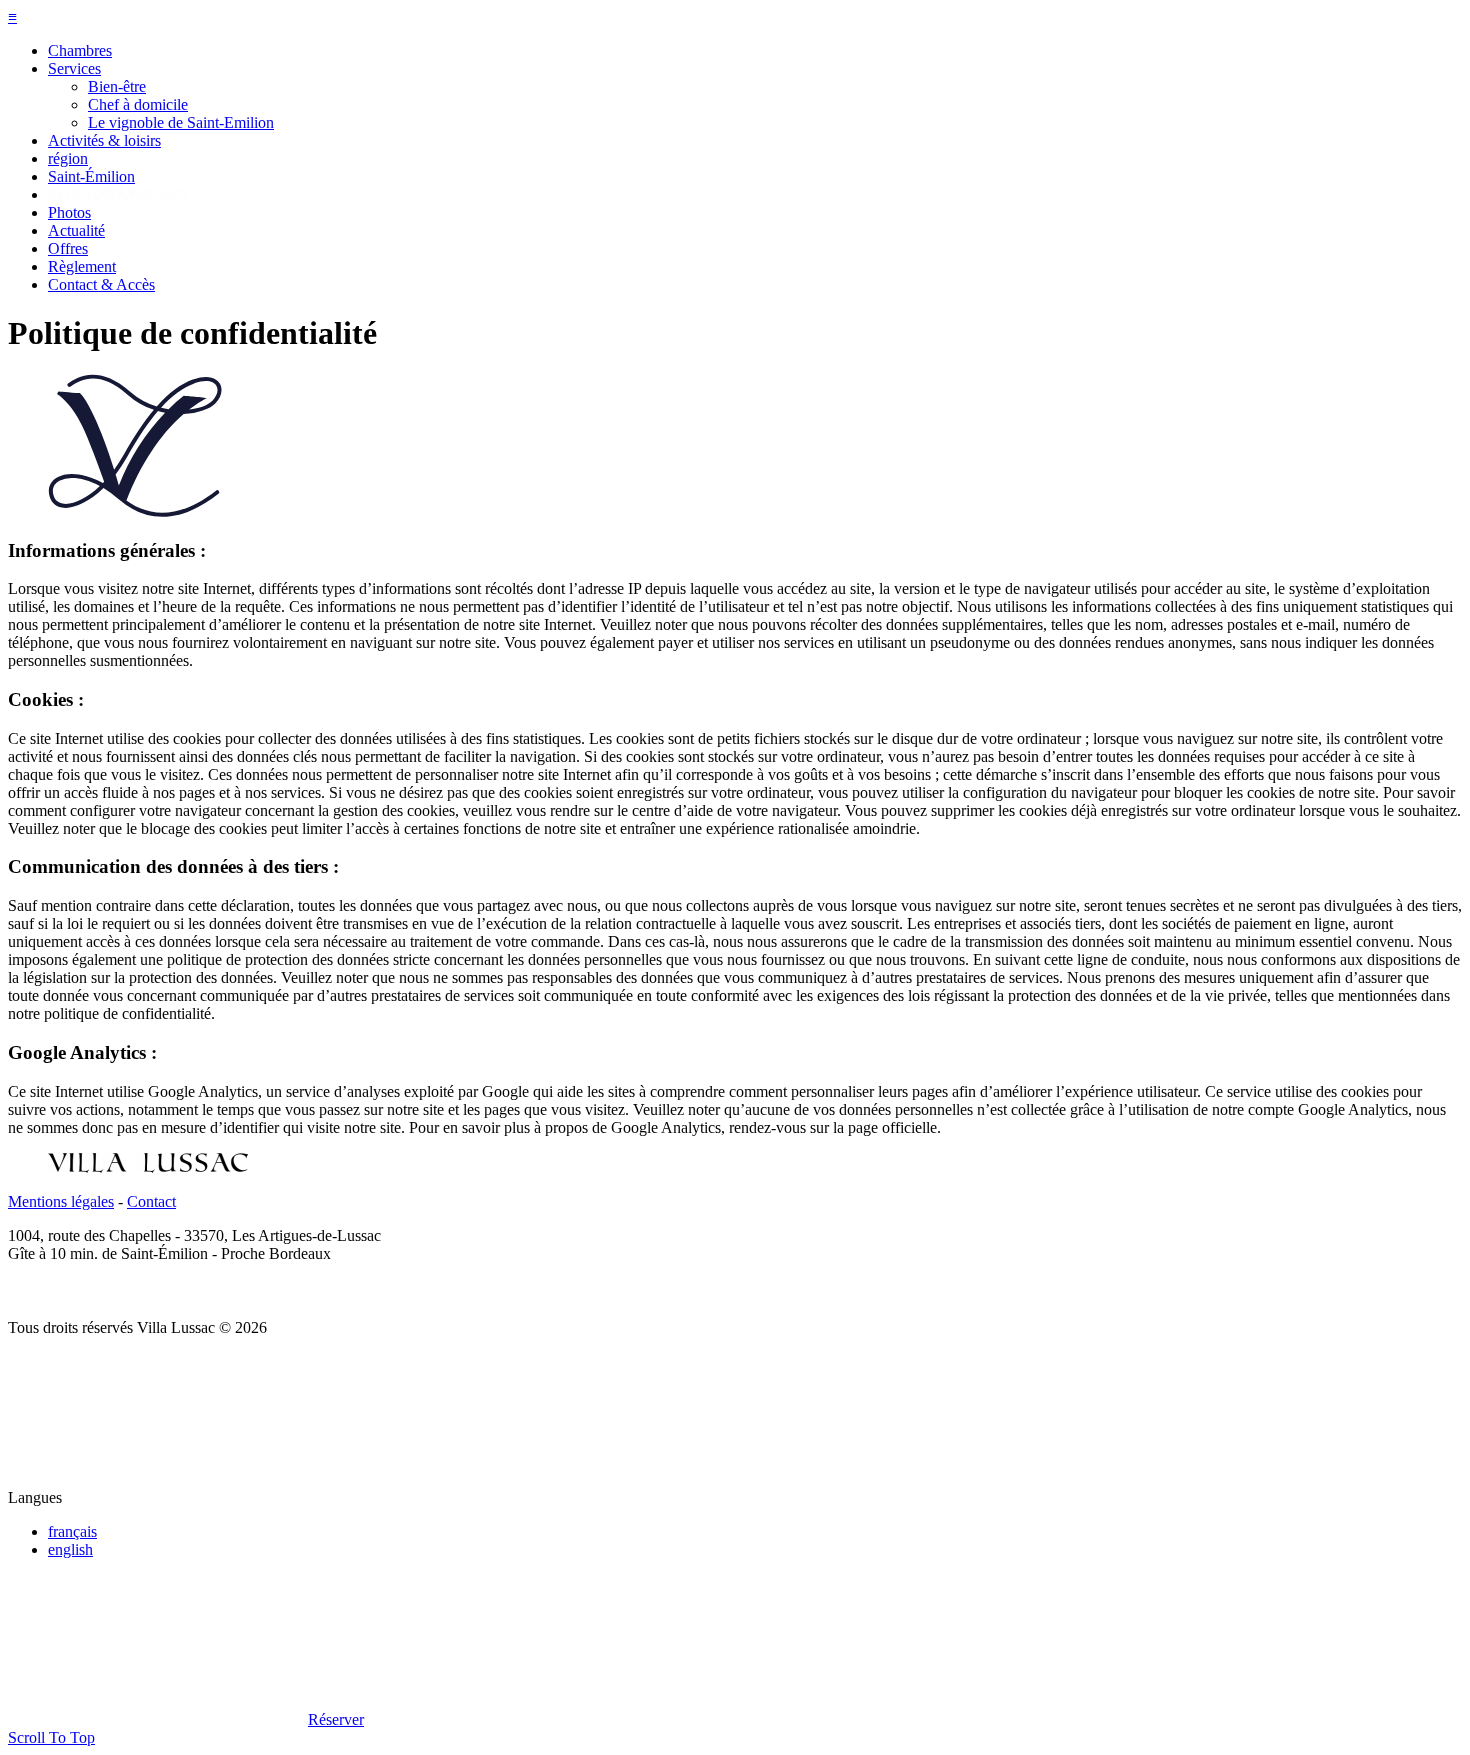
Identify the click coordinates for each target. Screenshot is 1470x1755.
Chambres (80, 50)
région (68, 158)
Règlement (82, 266)
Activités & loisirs (104, 140)
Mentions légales (61, 1201)
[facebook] (23, 1293)
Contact (151, 1201)
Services (74, 68)
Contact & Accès (101, 284)
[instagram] (57, 1293)
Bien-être (117, 86)
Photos (69, 212)
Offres (68, 248)
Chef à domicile (138, 104)
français (72, 1531)
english (70, 1549)
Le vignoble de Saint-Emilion (181, 122)
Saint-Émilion (91, 176)
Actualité (76, 230)
